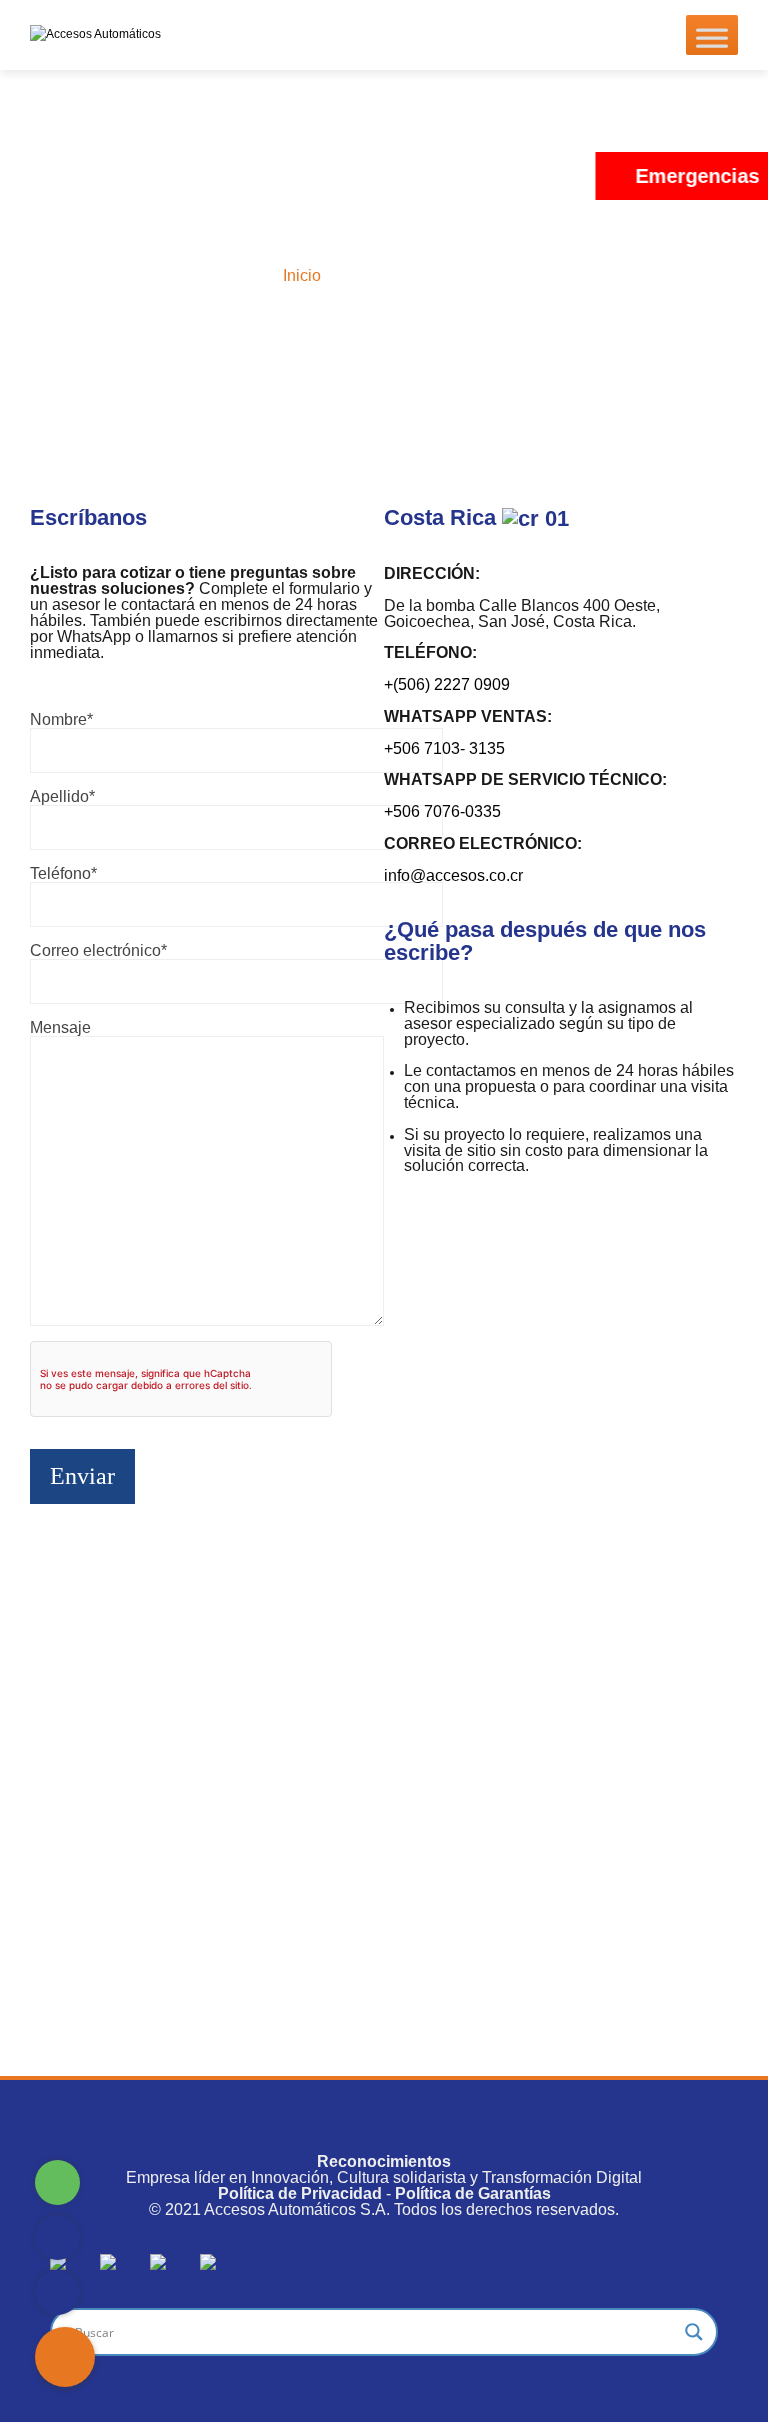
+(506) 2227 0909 (447, 684)
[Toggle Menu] (712, 35)
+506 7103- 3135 (444, 748)
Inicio (302, 275)
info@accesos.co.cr (453, 875)
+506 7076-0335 (442, 811)
